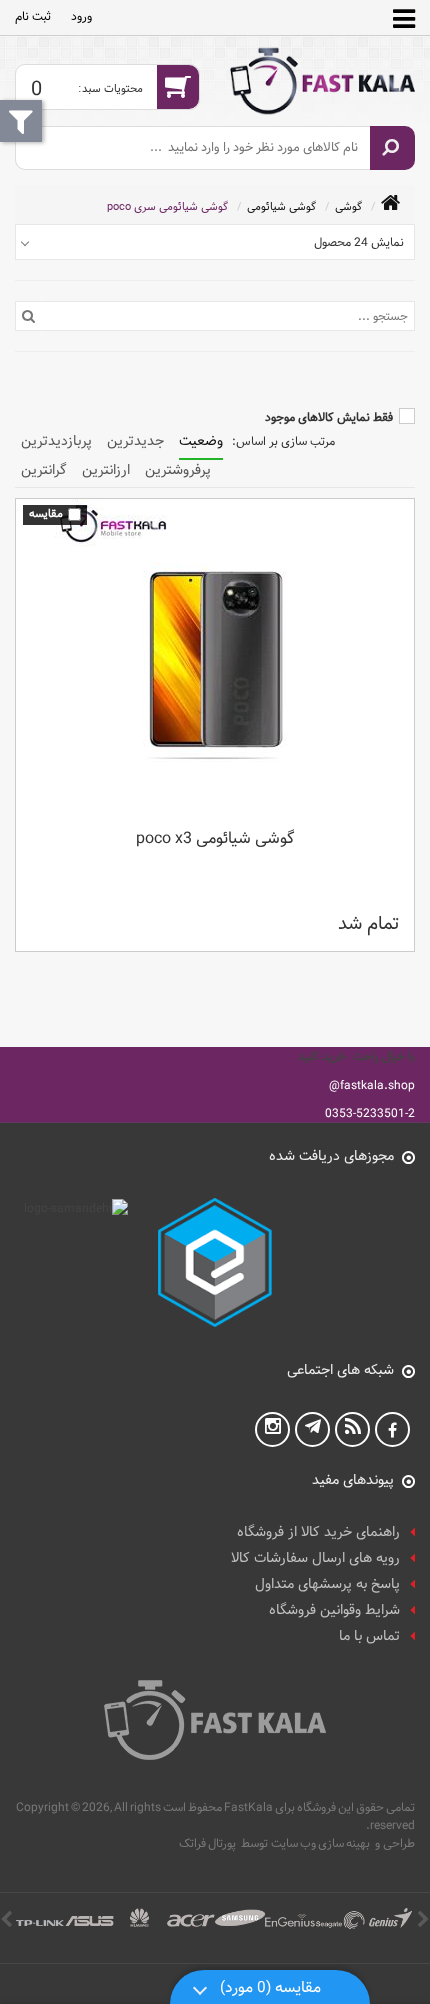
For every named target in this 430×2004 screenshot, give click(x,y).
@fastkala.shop (372, 1085)
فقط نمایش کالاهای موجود (329, 417)
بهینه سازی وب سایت (320, 1843)
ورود (81, 16)
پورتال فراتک (207, 1843)
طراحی (399, 1843)
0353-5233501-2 (370, 1113)
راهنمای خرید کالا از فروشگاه (318, 1532)
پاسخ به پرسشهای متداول (327, 1584)
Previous (423, 1920)
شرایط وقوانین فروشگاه (334, 1610)
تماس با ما (369, 1636)
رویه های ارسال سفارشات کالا (315, 1558)
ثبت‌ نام (33, 16)
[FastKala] (322, 81)
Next (6, 1920)
